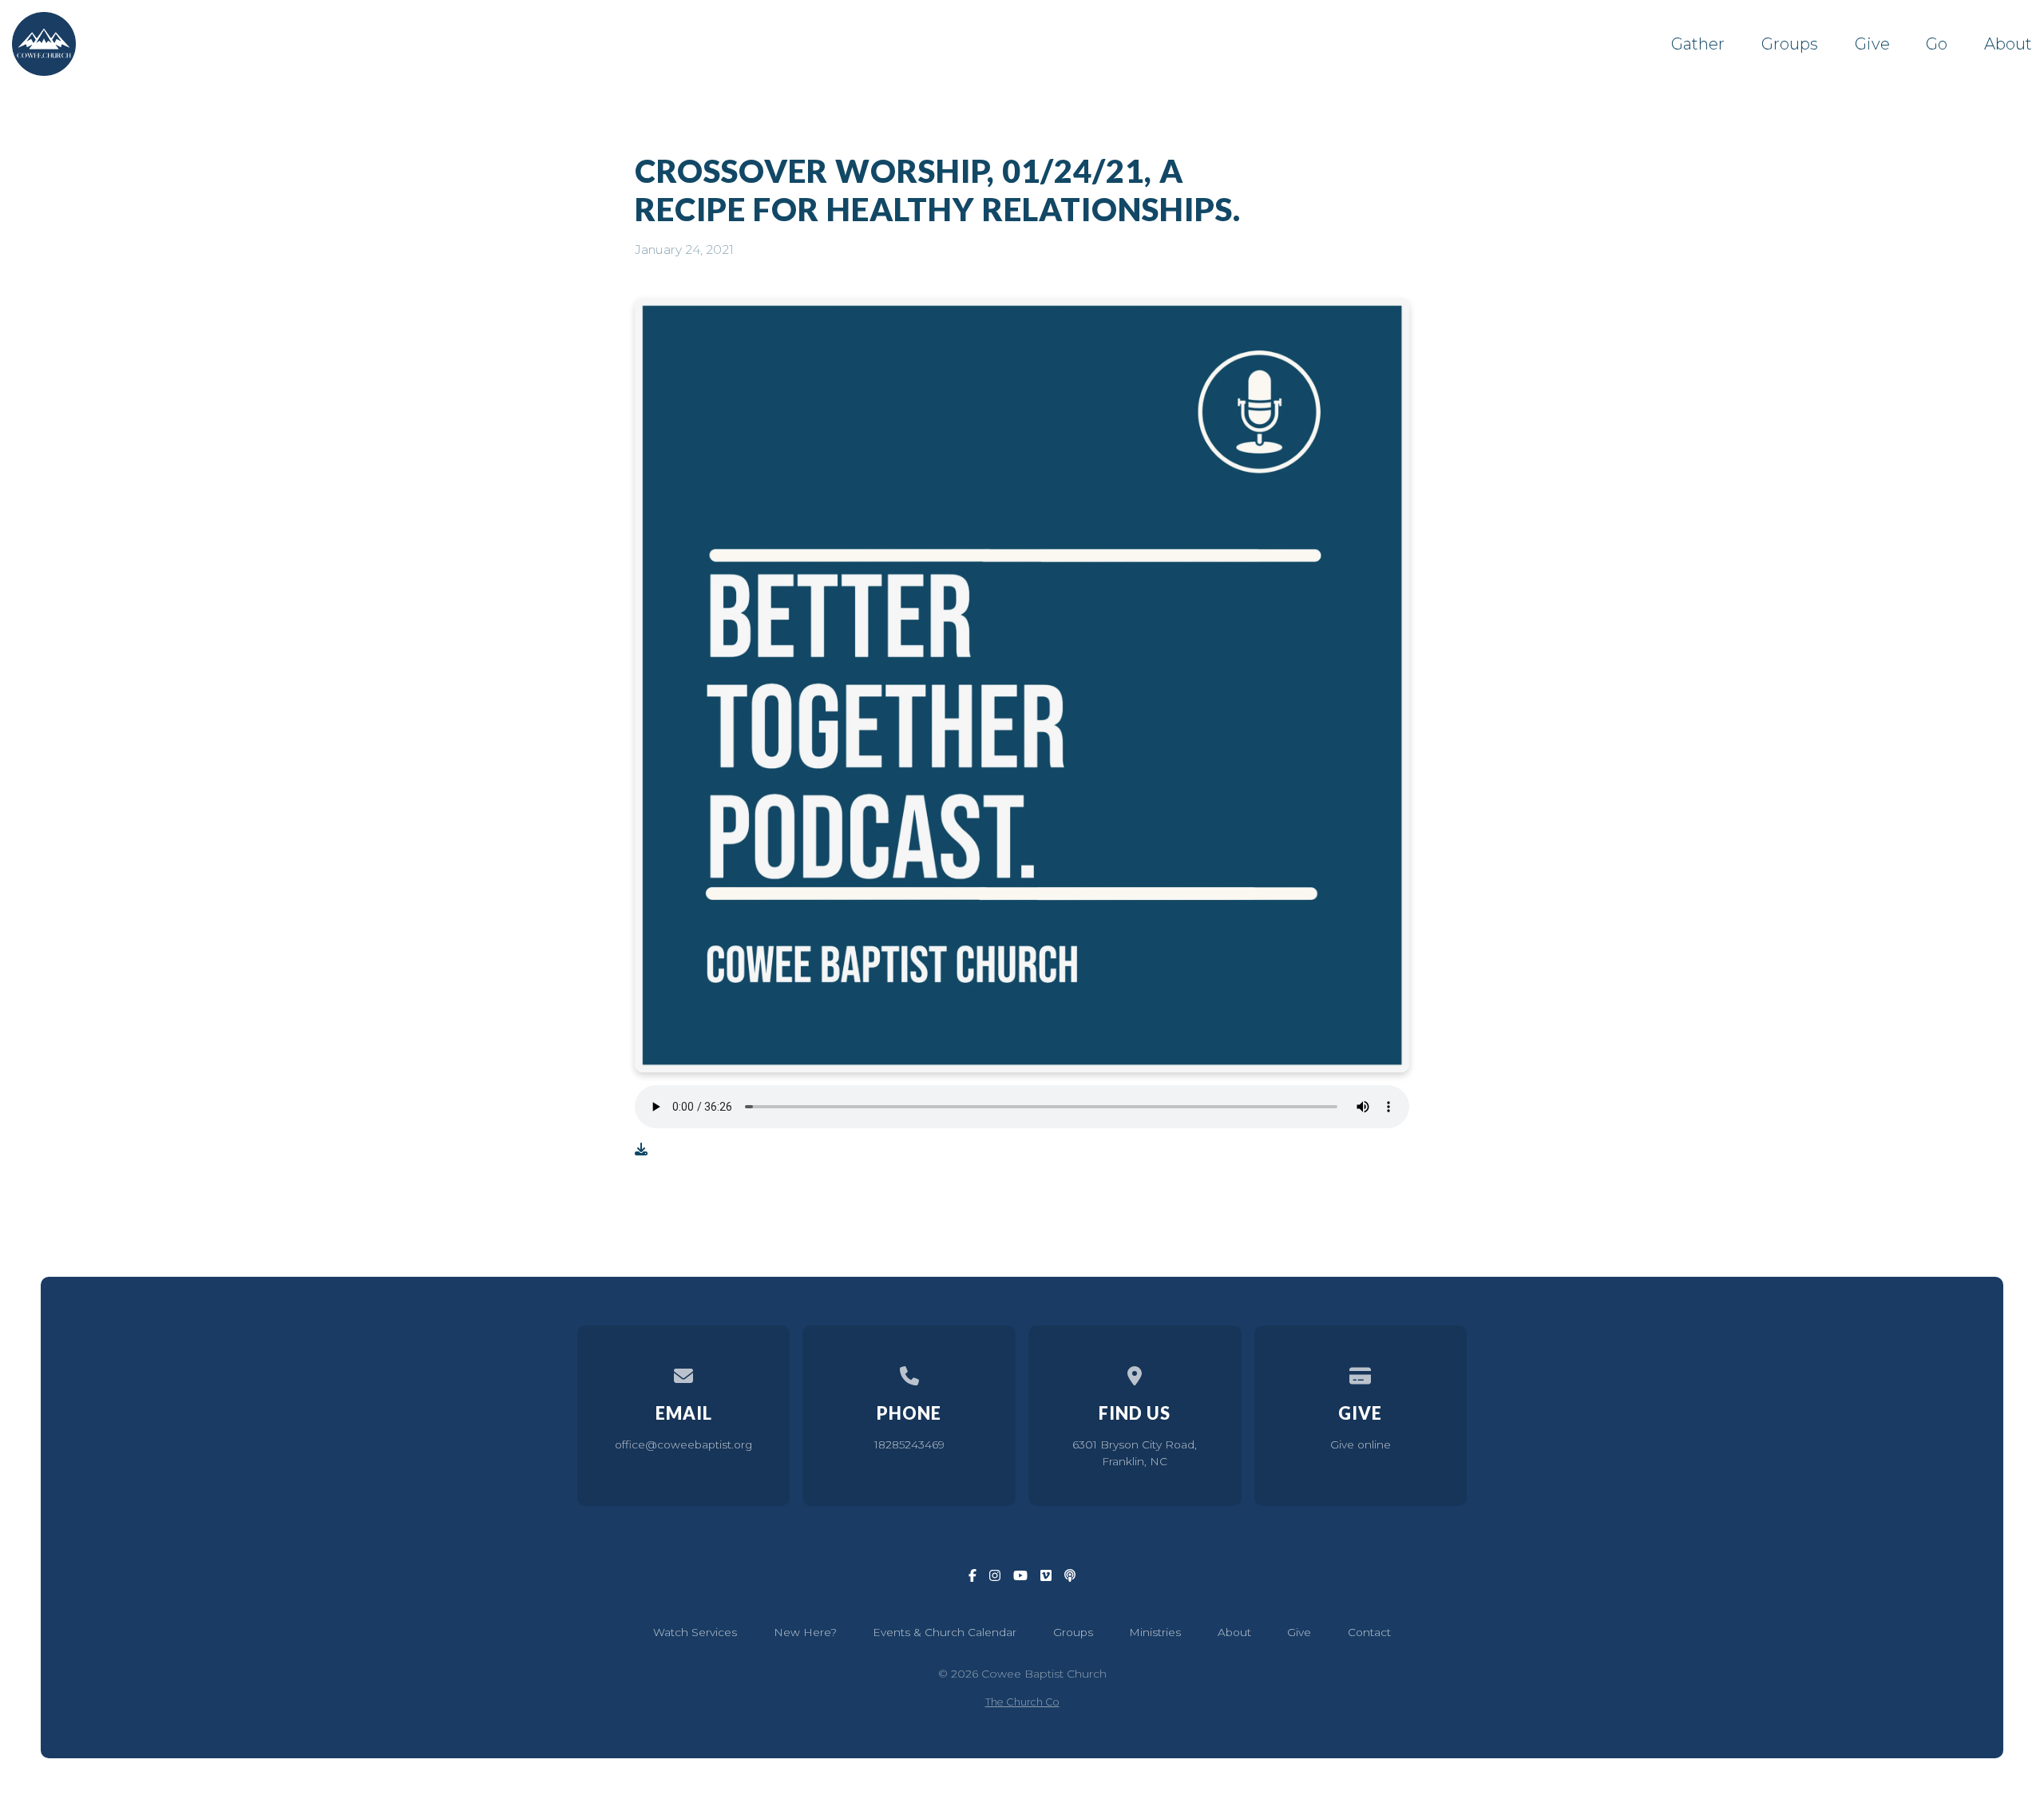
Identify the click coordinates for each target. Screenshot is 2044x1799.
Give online (1361, 1444)
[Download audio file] (641, 1150)
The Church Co (1022, 1702)
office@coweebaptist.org (683, 1444)
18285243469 (909, 1444)
